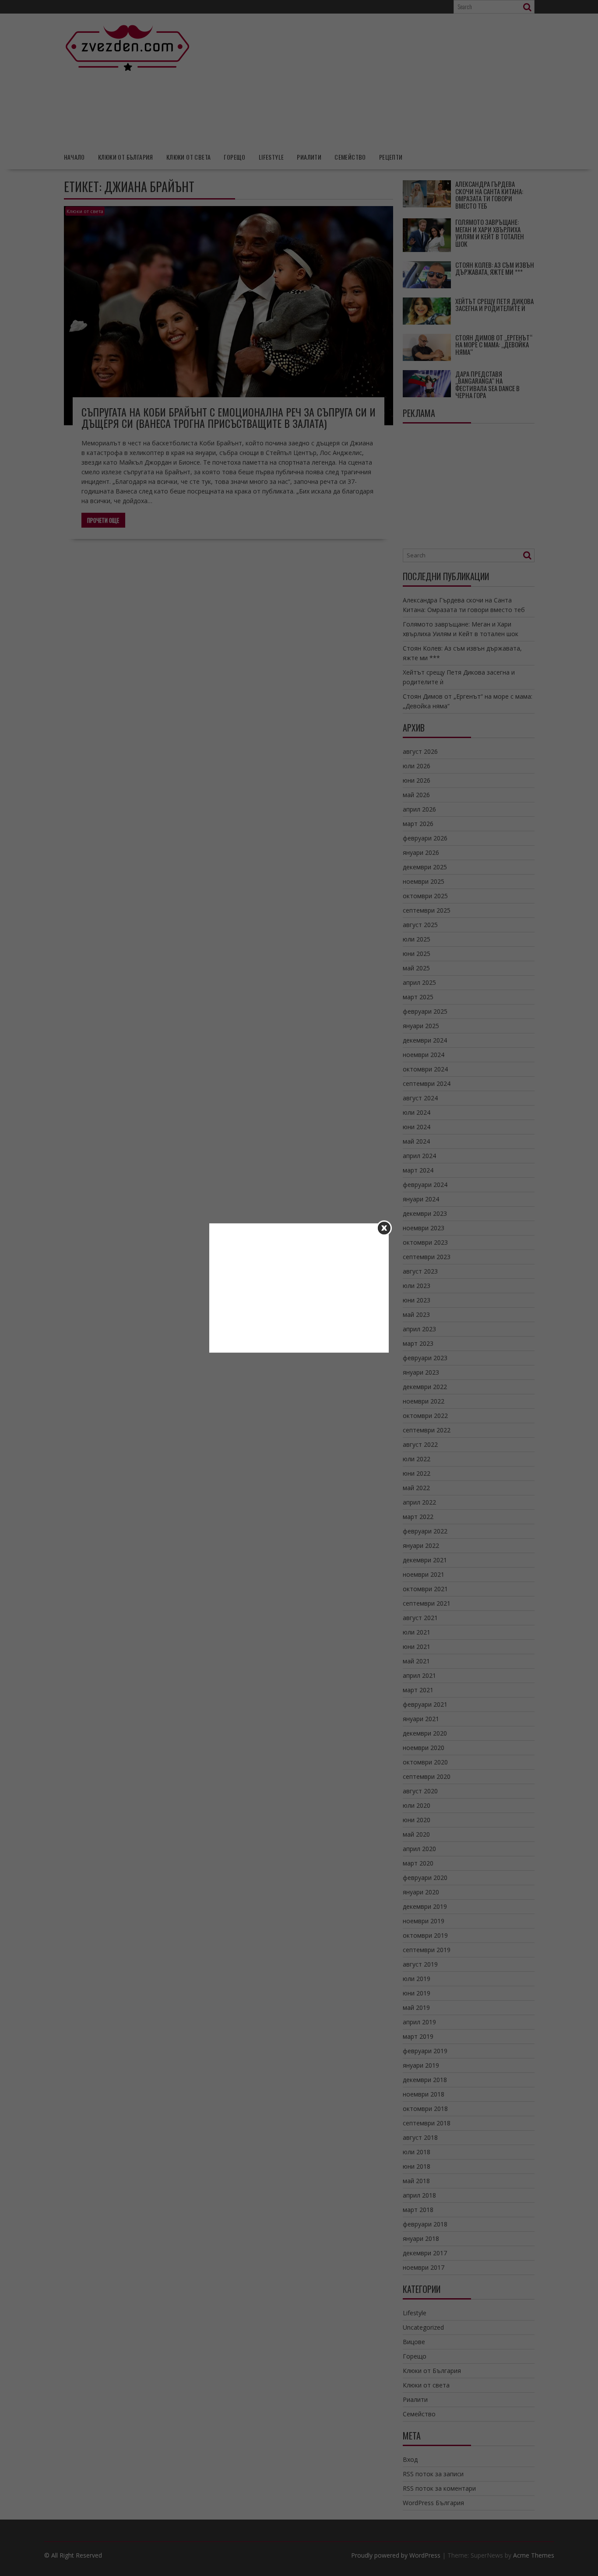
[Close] (384, 1228)
